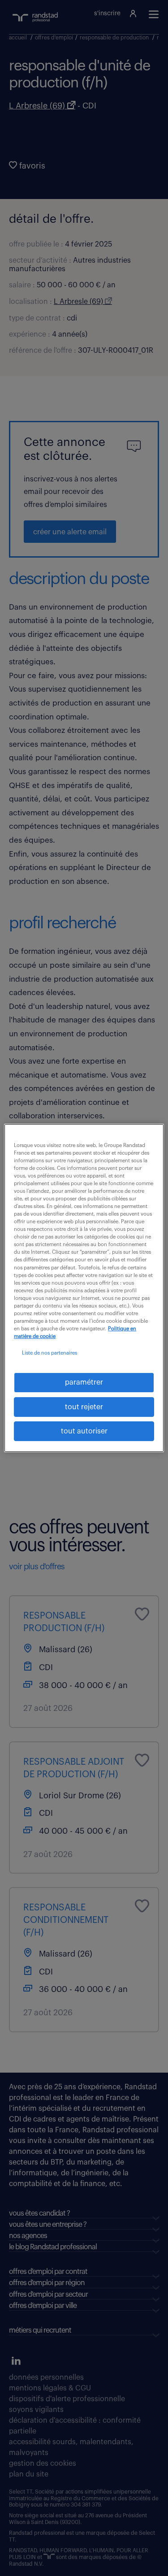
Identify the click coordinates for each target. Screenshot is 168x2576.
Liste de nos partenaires (50, 1353)
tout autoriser (84, 1431)
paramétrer (84, 1382)
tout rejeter (84, 1407)
